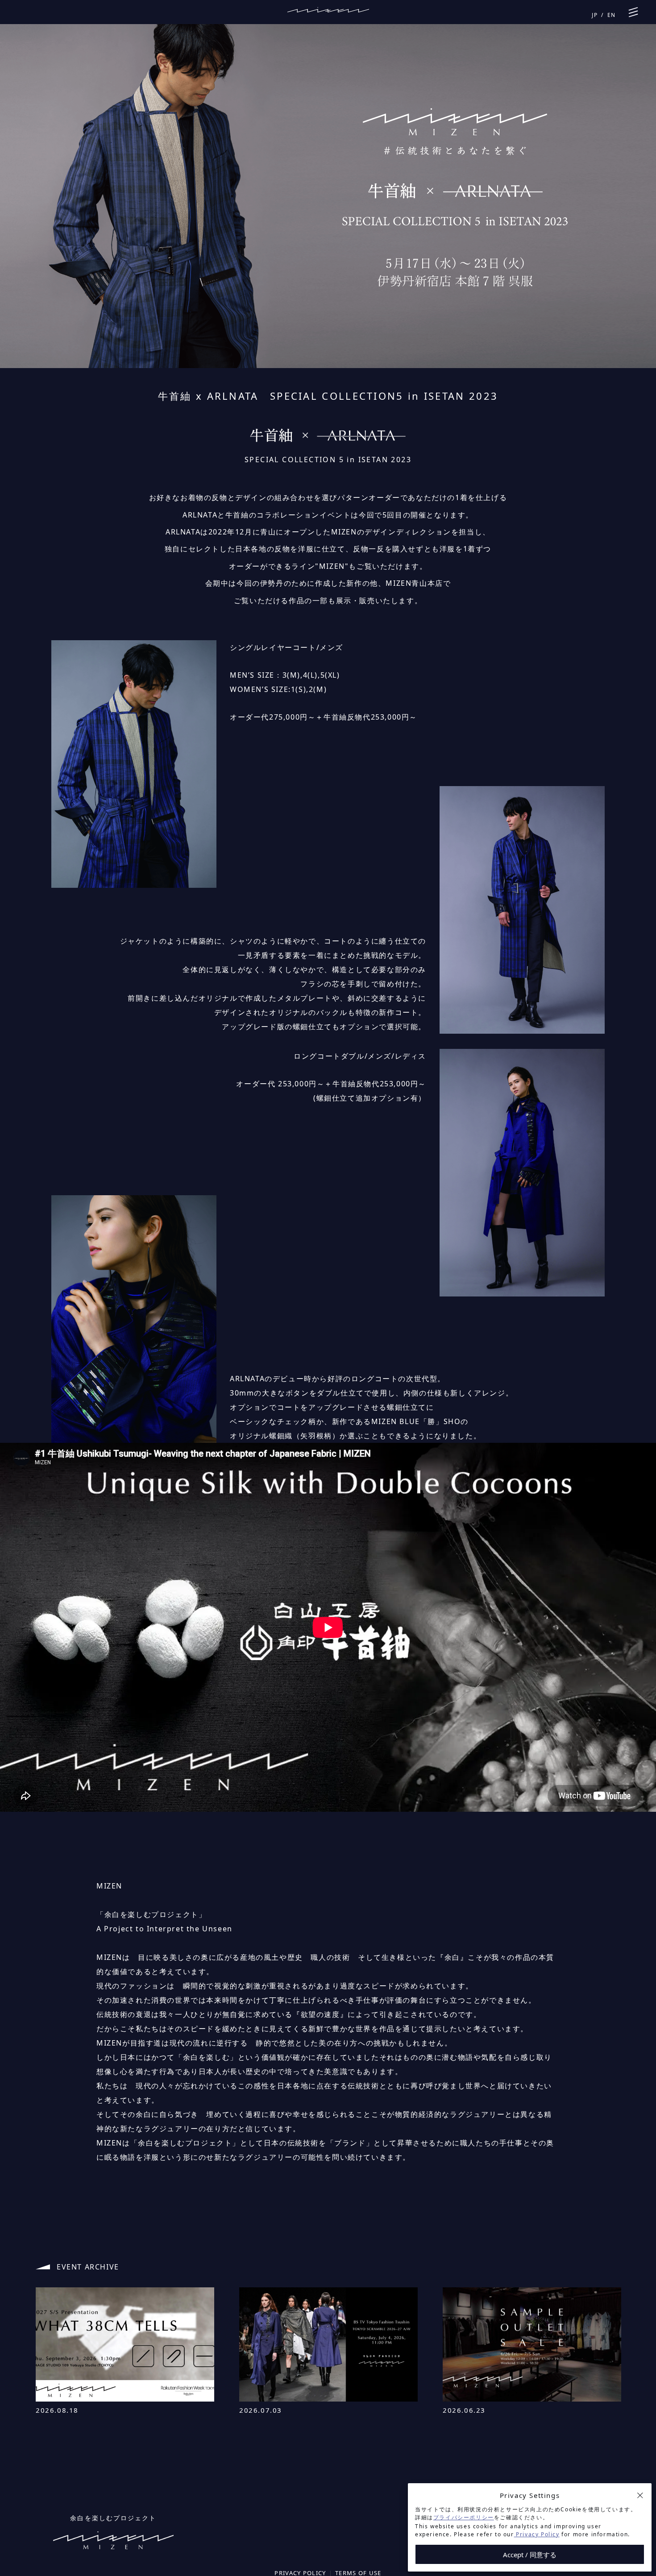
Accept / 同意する (530, 2555)
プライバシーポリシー (464, 2517)
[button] (640, 2495)
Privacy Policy (537, 2534)
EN (612, 15)
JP (595, 15)
